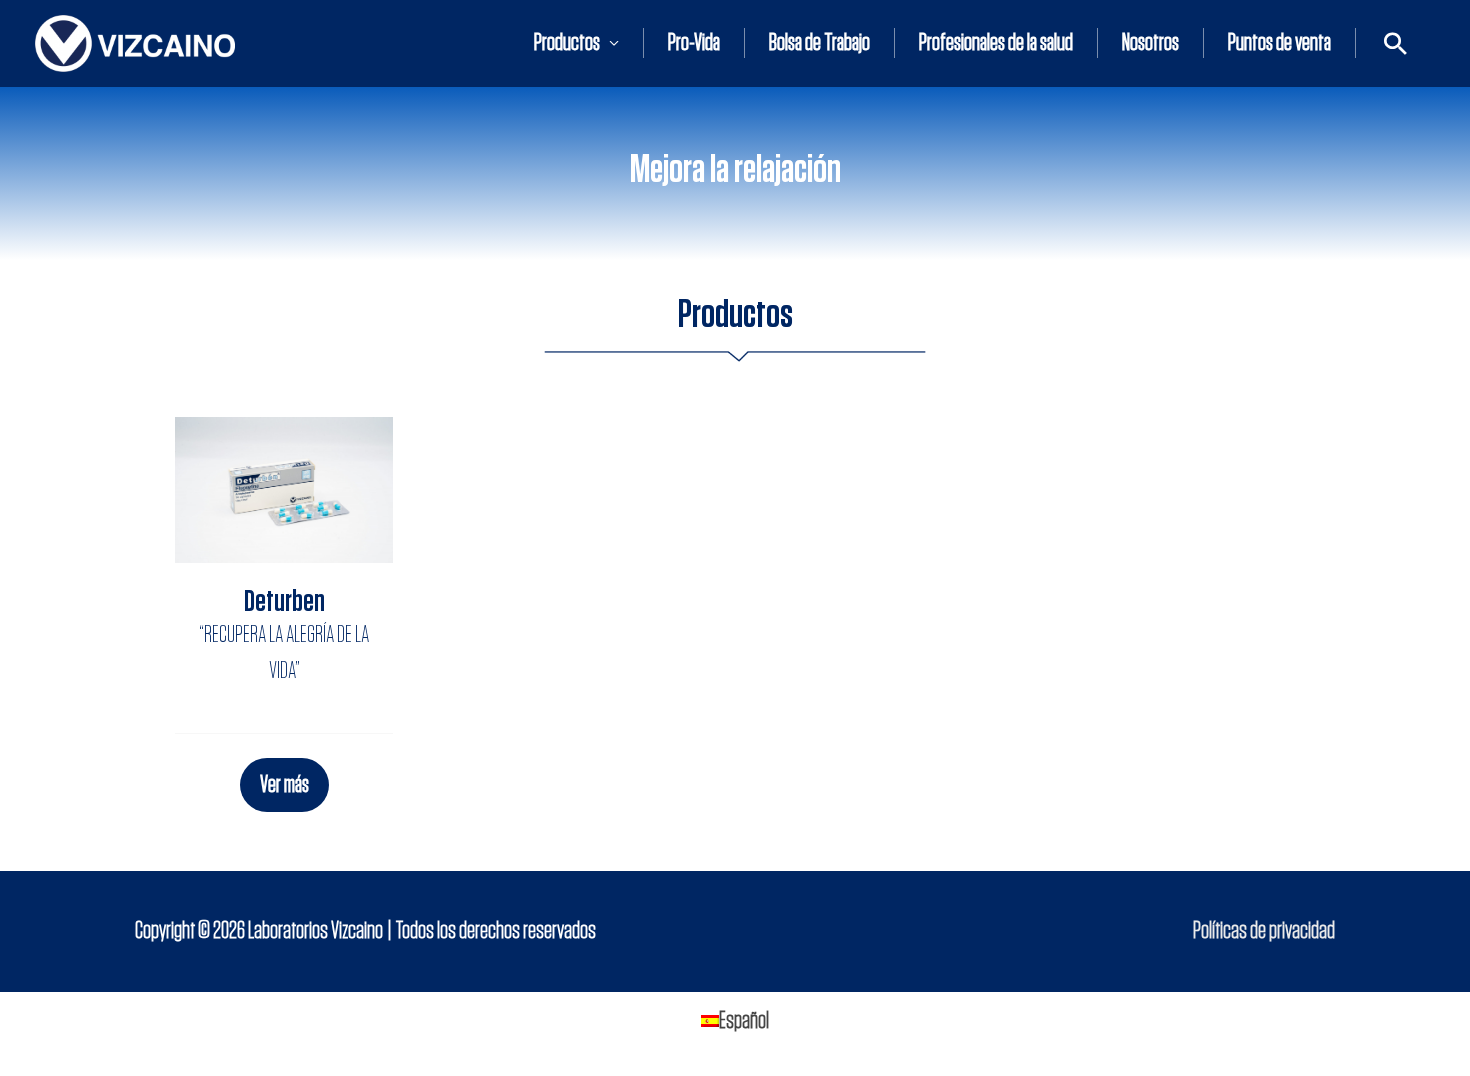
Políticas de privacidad (1264, 931)
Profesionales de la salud (996, 43)
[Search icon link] (1395, 43)
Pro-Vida (694, 43)
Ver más (284, 785)
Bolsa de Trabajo (819, 43)
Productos (567, 43)
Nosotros (1150, 43)
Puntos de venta (1279, 43)
